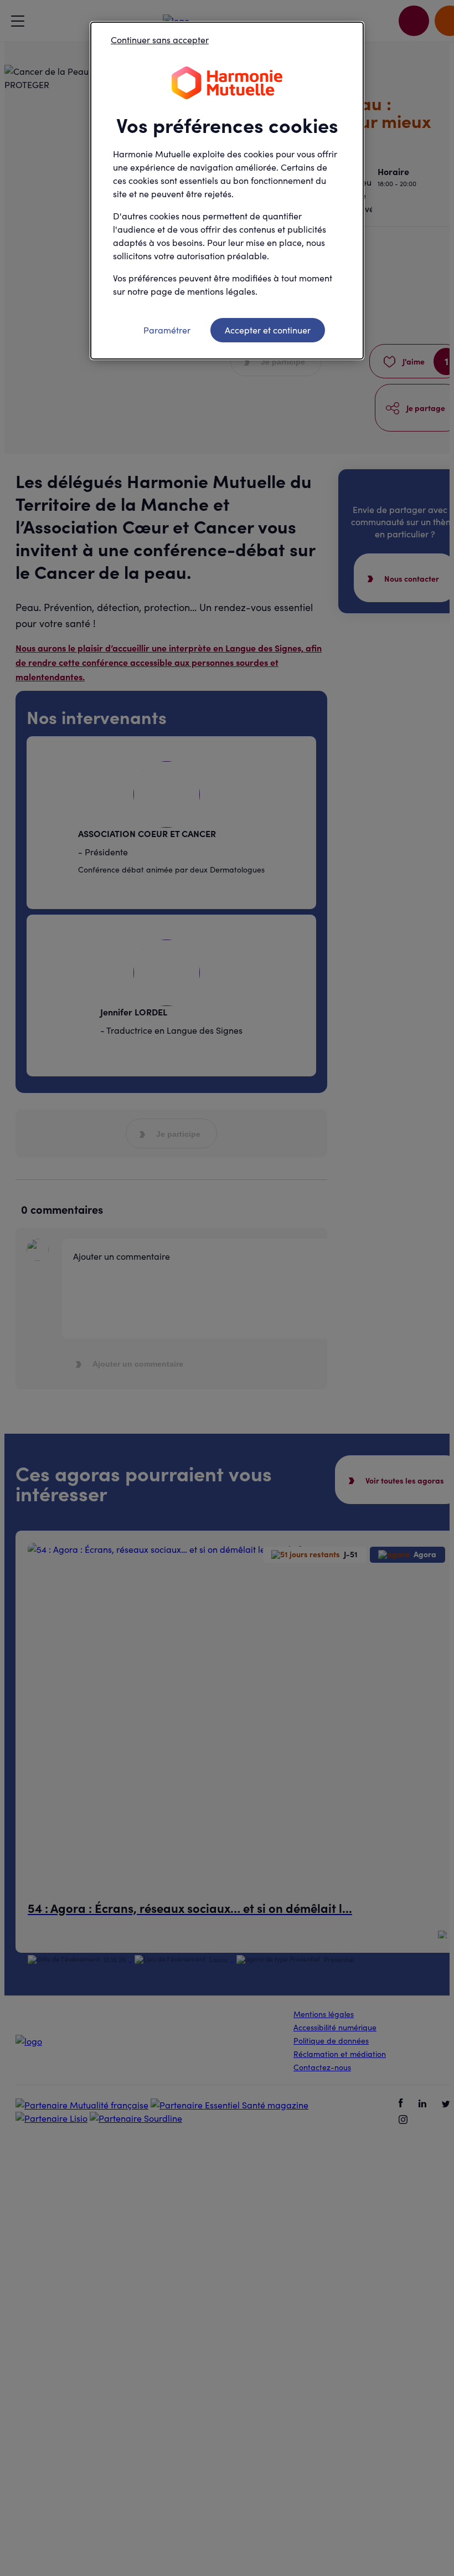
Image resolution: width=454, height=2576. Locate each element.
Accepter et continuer (268, 330)
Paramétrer (167, 330)
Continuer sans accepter (160, 40)
